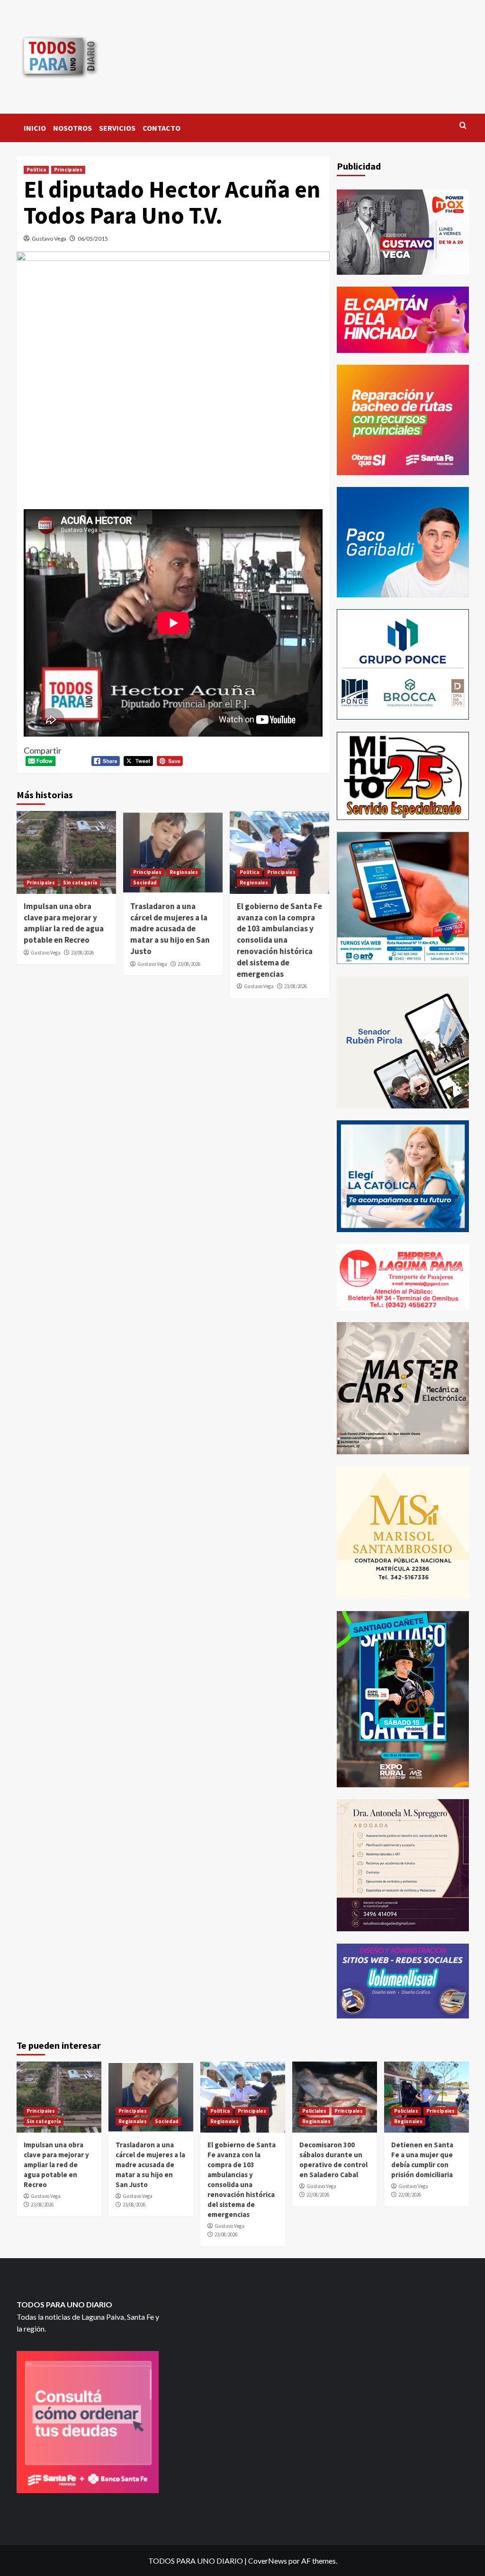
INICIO (35, 128)
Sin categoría (80, 883)
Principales (68, 170)
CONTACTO (162, 128)
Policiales (314, 2111)
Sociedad (145, 883)
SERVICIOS (117, 128)
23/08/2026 (82, 953)
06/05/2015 (93, 239)
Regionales (184, 872)
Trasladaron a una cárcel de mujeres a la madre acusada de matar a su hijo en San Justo (170, 929)
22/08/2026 (318, 2195)
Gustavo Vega (49, 239)
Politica (36, 170)
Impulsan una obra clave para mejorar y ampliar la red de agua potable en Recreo (64, 923)
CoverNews (268, 2561)
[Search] (463, 126)
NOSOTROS (72, 128)
